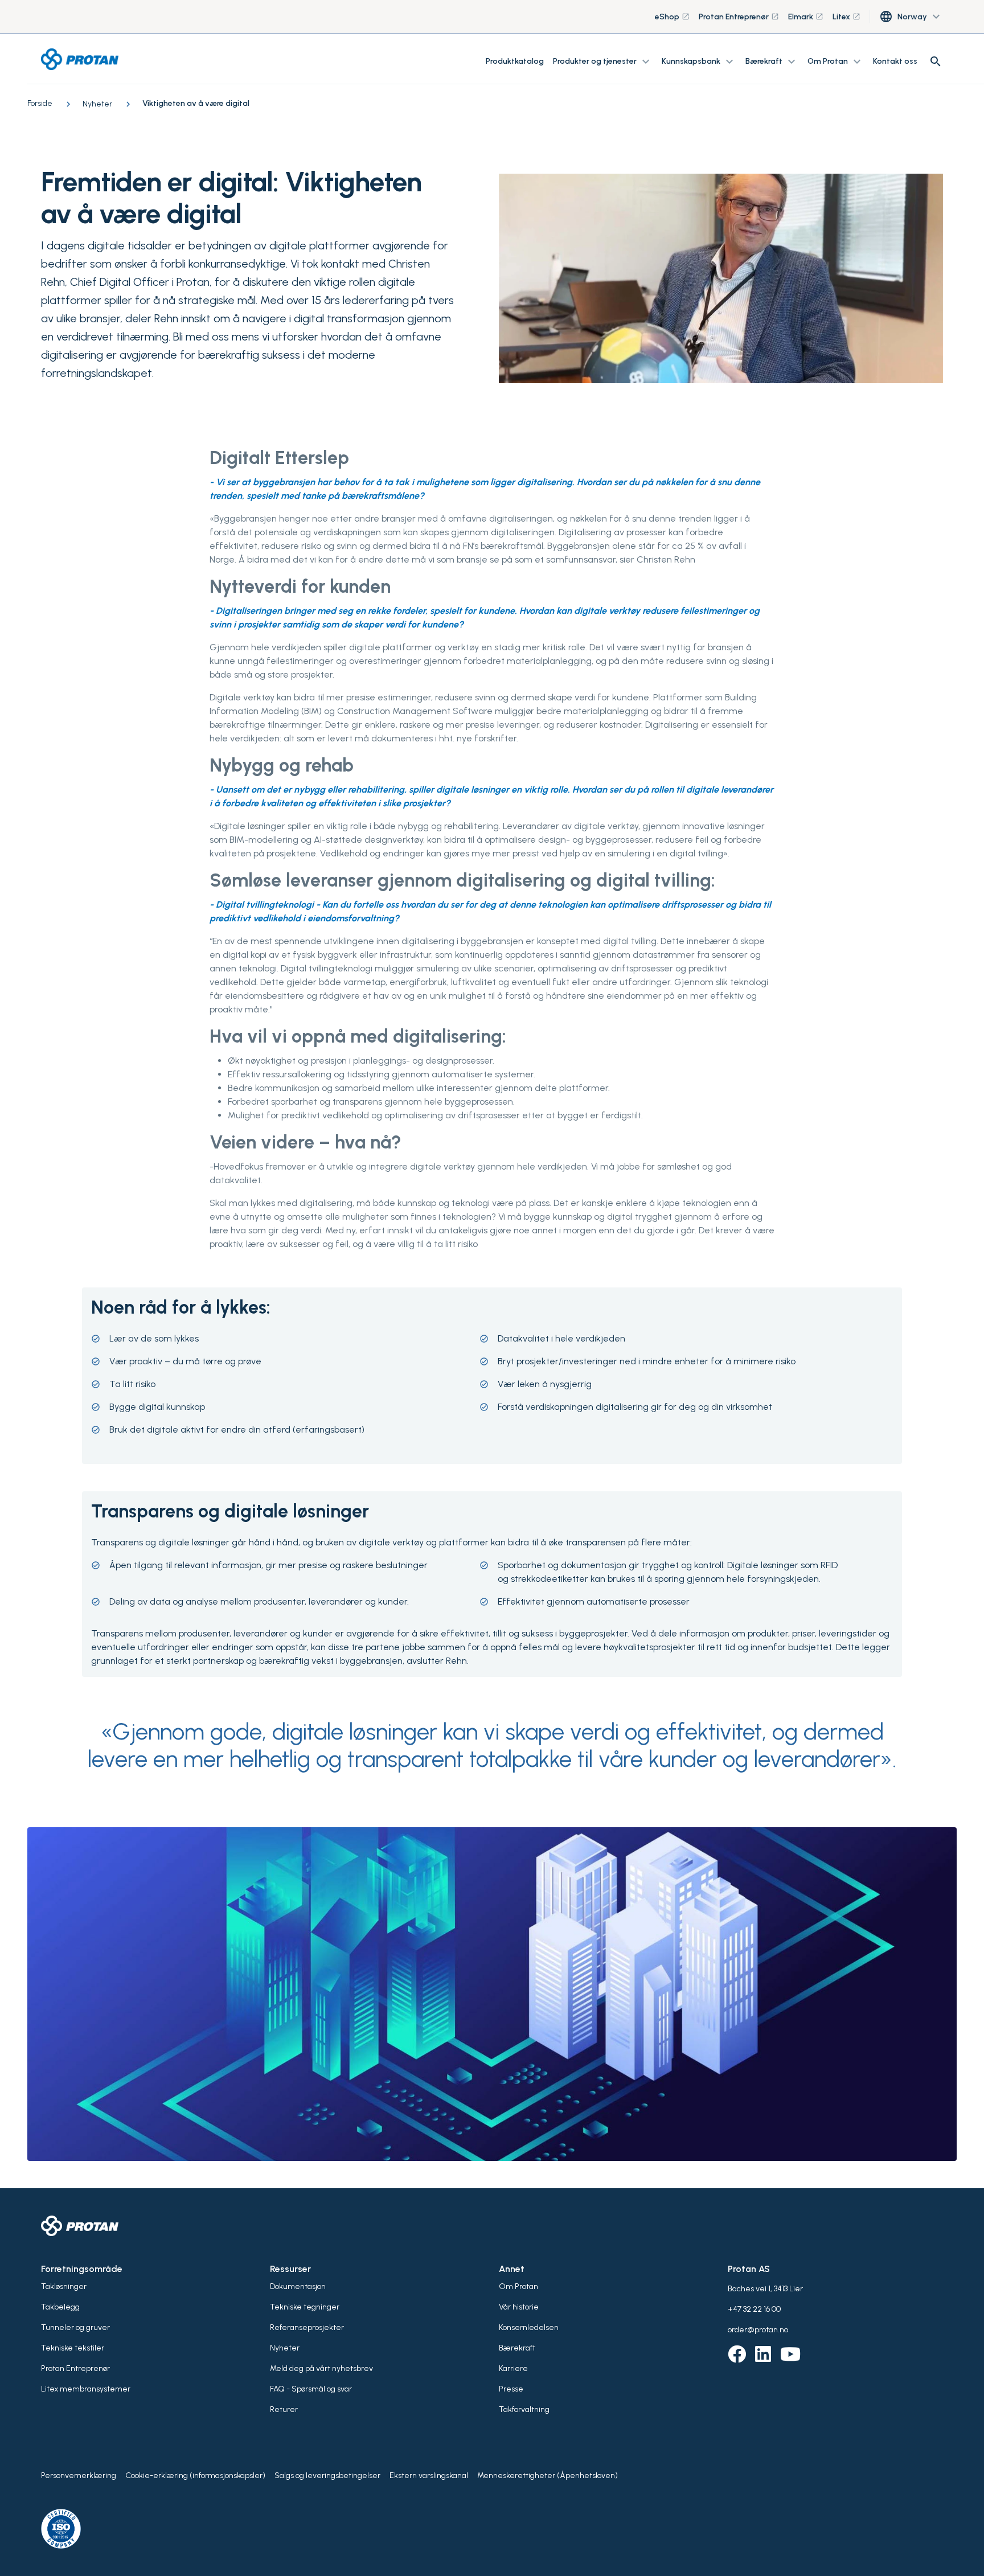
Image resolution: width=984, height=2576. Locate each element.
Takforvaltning (524, 2409)
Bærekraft (517, 2348)
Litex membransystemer (86, 2389)
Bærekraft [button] (772, 61)
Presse (511, 2389)
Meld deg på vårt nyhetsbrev (321, 2368)
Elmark (806, 17)
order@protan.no (758, 2330)
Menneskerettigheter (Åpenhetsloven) (548, 2475)
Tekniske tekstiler (73, 2348)
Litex (846, 17)
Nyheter (285, 2348)
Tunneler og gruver (75, 2327)
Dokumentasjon (298, 2286)
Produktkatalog (515, 61)
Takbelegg (60, 2307)
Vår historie (519, 2307)
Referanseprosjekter (307, 2327)
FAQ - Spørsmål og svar (311, 2389)
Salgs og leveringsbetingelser (327, 2475)
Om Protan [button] (836, 61)
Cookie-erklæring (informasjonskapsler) (195, 2475)
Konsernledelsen (529, 2327)
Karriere (513, 2368)
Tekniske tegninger (305, 2307)
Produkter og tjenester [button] (603, 61)
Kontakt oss (895, 61)
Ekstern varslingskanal (429, 2475)
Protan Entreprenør (739, 17)
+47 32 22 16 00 (754, 2309)
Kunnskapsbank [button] (699, 61)
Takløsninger (64, 2286)
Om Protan (518, 2286)
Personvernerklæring (79, 2475)
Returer (284, 2409)
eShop (672, 17)
